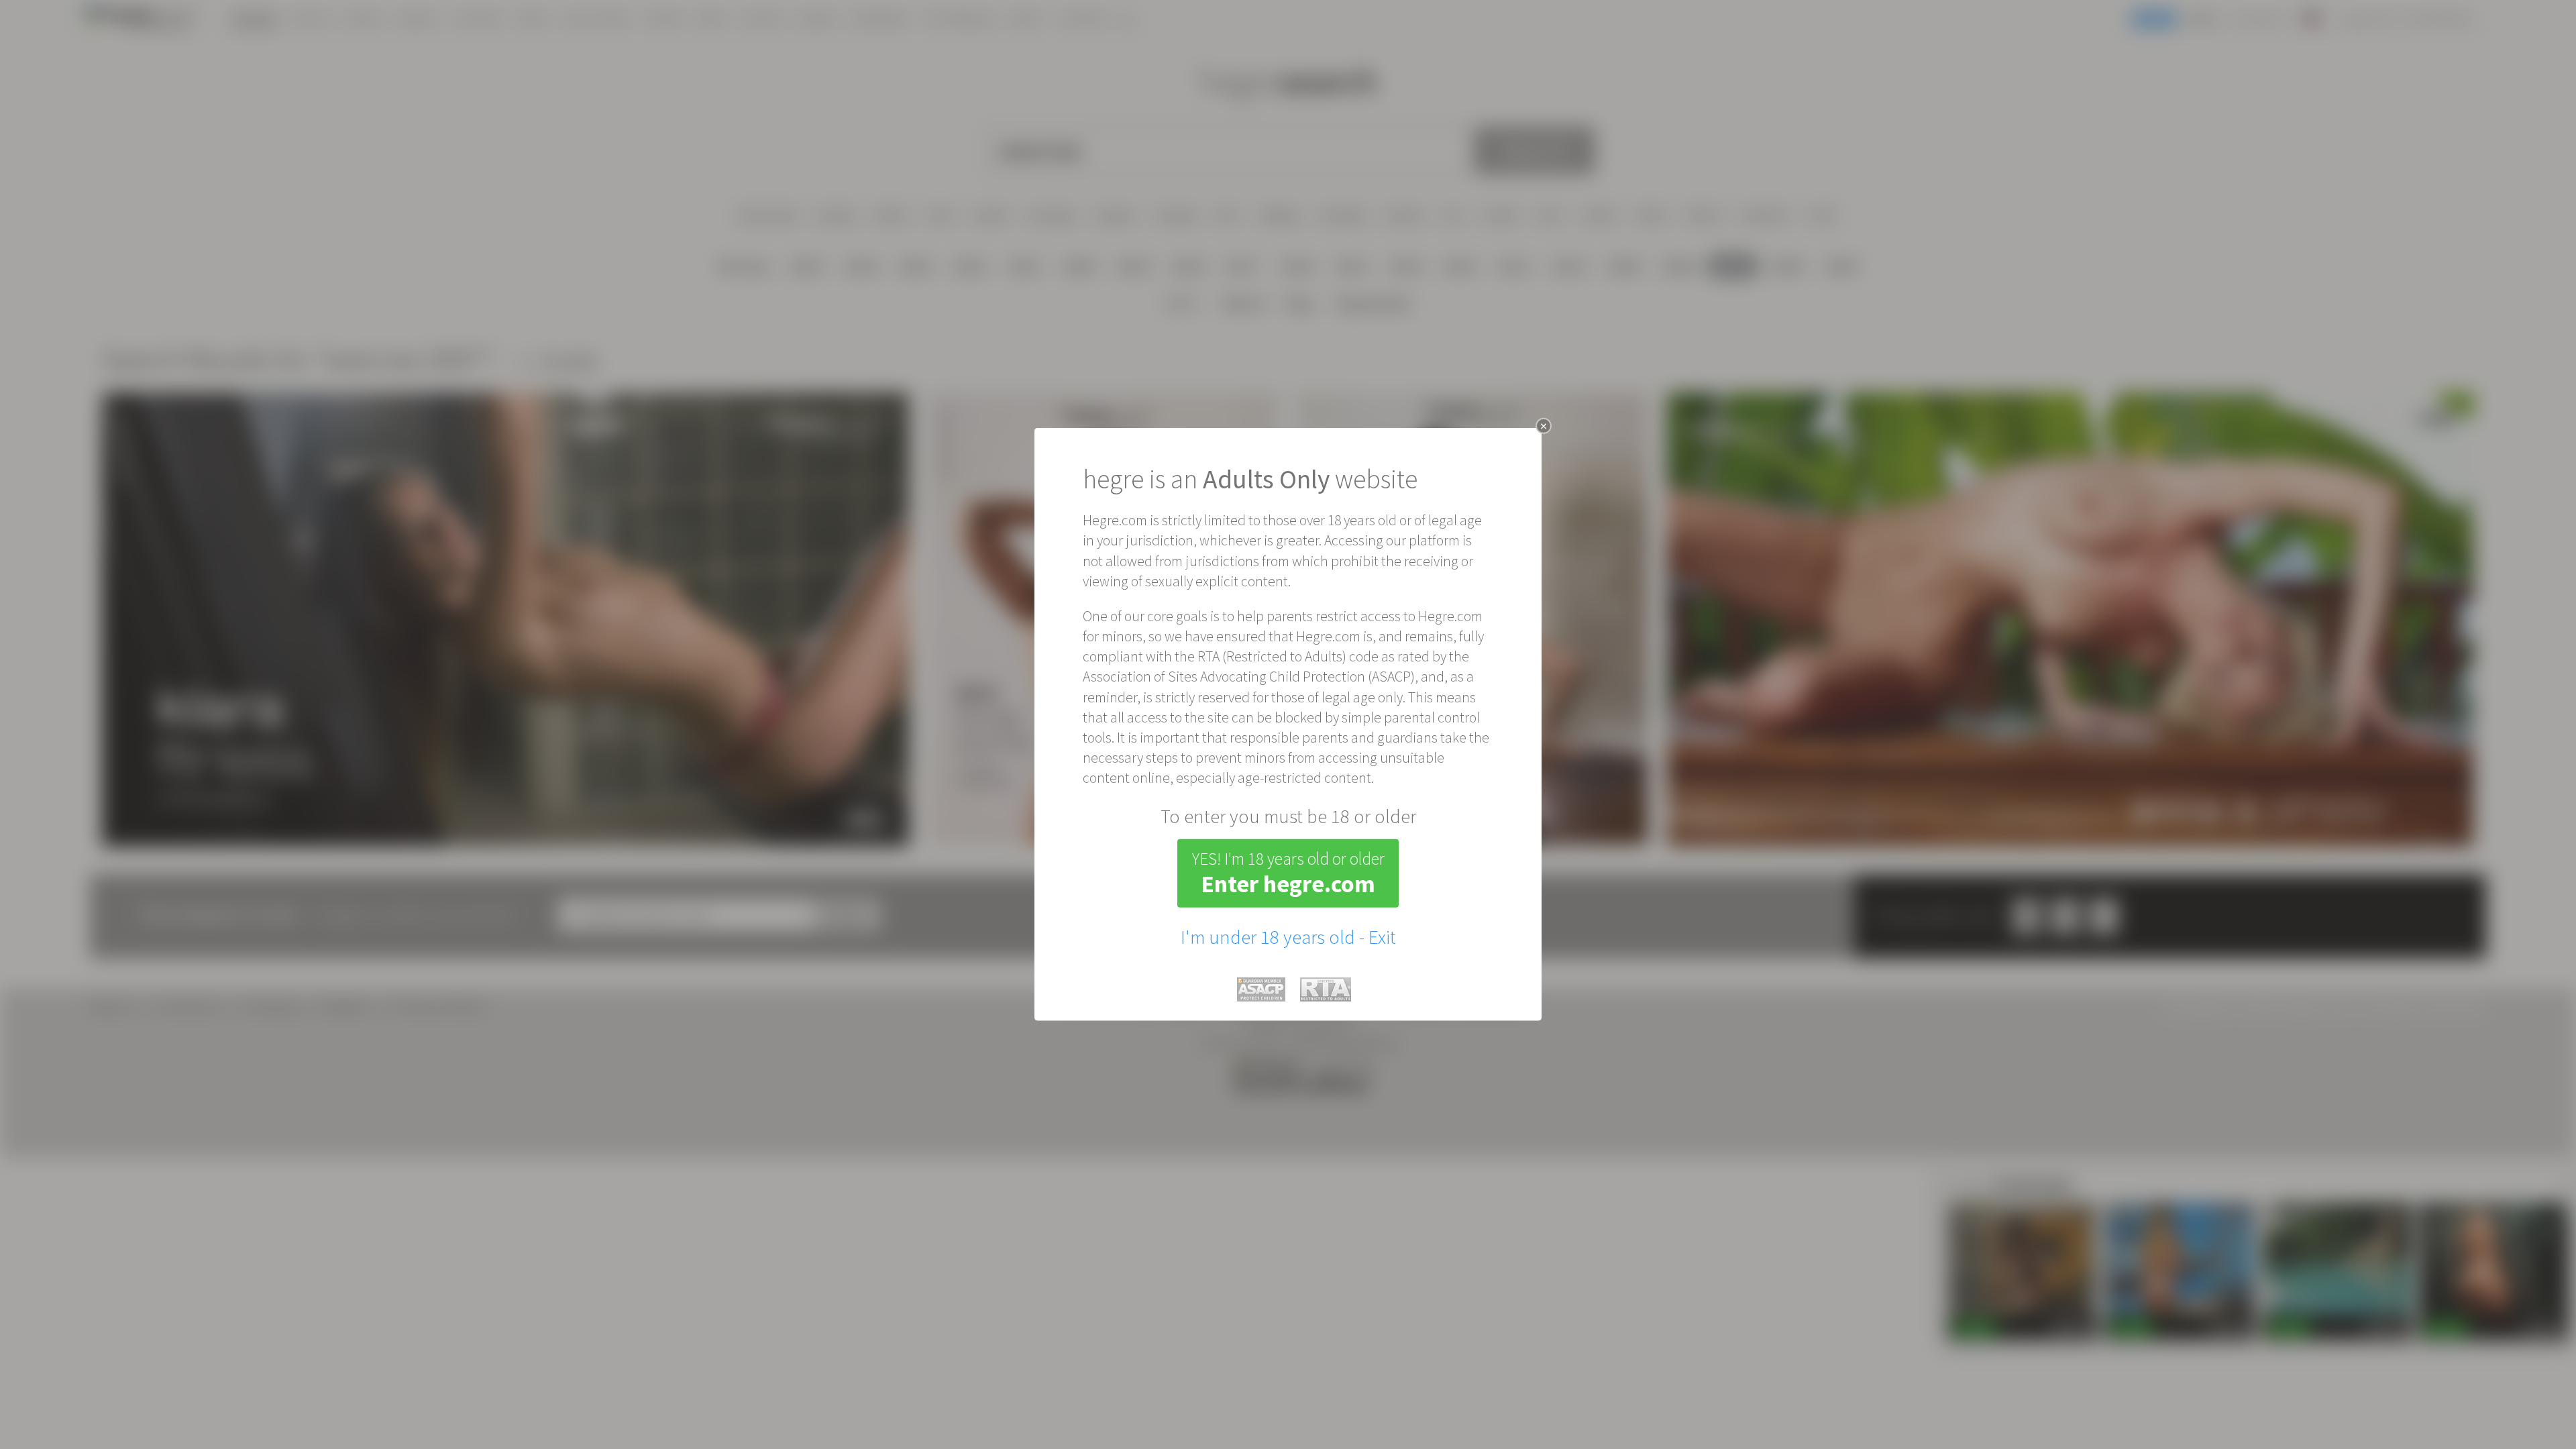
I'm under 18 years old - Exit (1288, 937)
